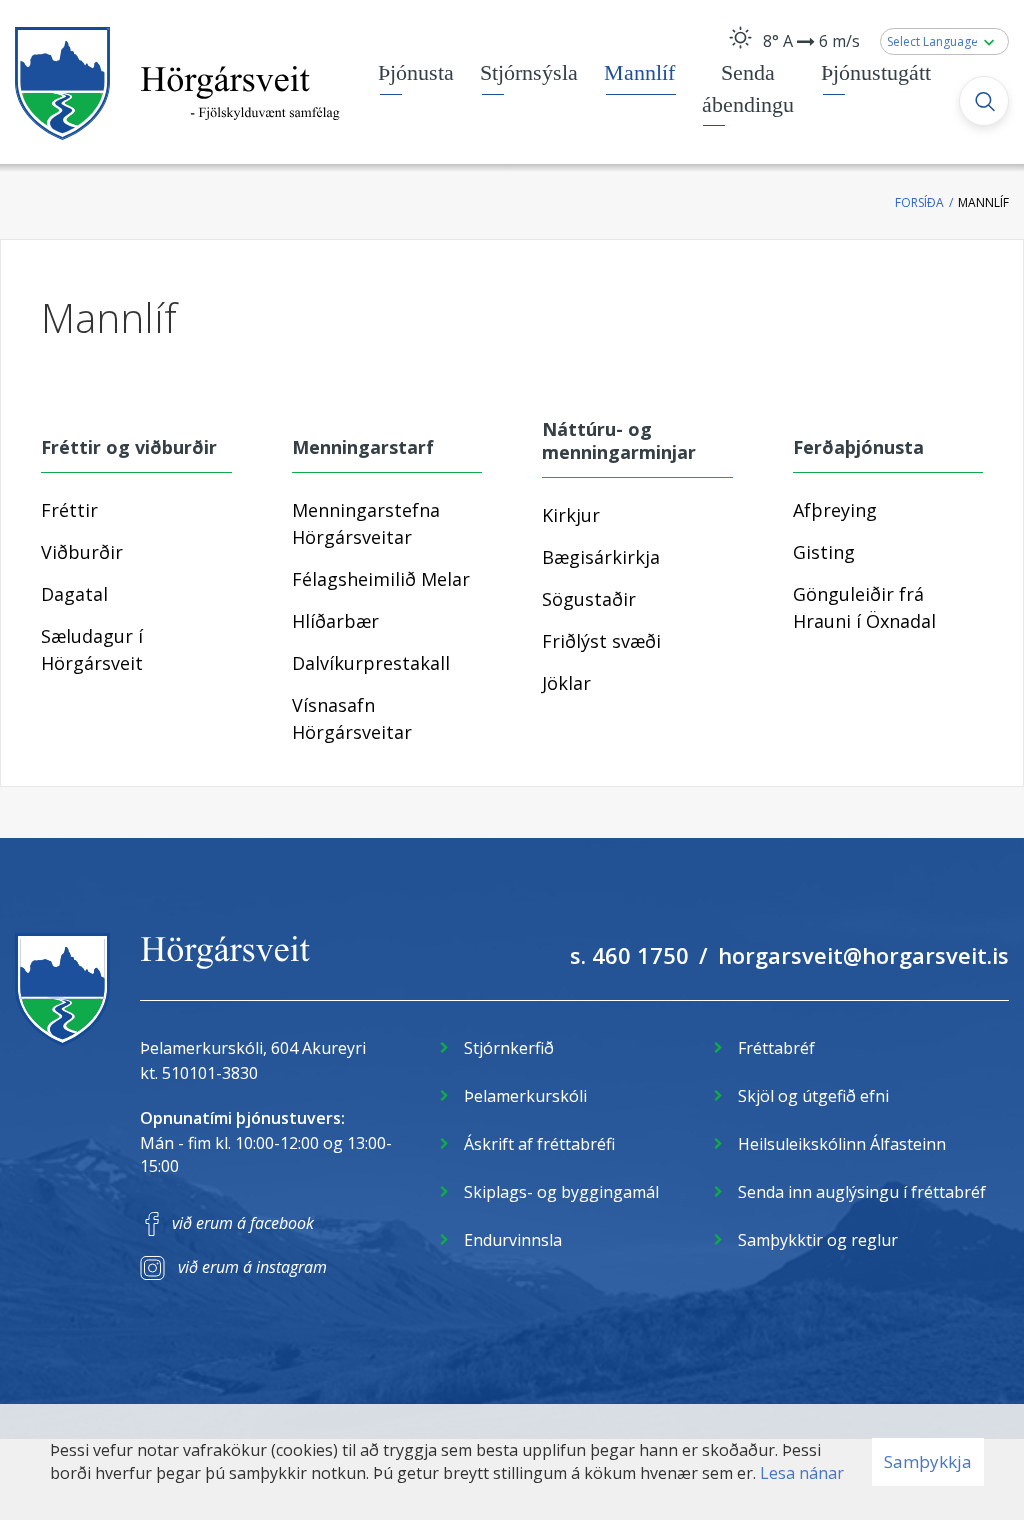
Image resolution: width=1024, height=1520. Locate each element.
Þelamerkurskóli (525, 1096)
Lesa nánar (802, 1473)
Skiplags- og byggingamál (561, 1192)
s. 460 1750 (629, 955)
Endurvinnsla (513, 1240)
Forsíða (919, 202)
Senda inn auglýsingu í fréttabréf (862, 1192)
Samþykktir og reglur (818, 1240)
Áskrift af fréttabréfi (539, 1144)
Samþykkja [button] (928, 1461)
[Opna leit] (984, 101)
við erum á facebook (243, 1223)
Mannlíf (983, 202)
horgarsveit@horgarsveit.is (863, 955)
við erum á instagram (252, 1267)
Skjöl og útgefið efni (813, 1096)
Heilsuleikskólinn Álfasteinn (842, 1144)
